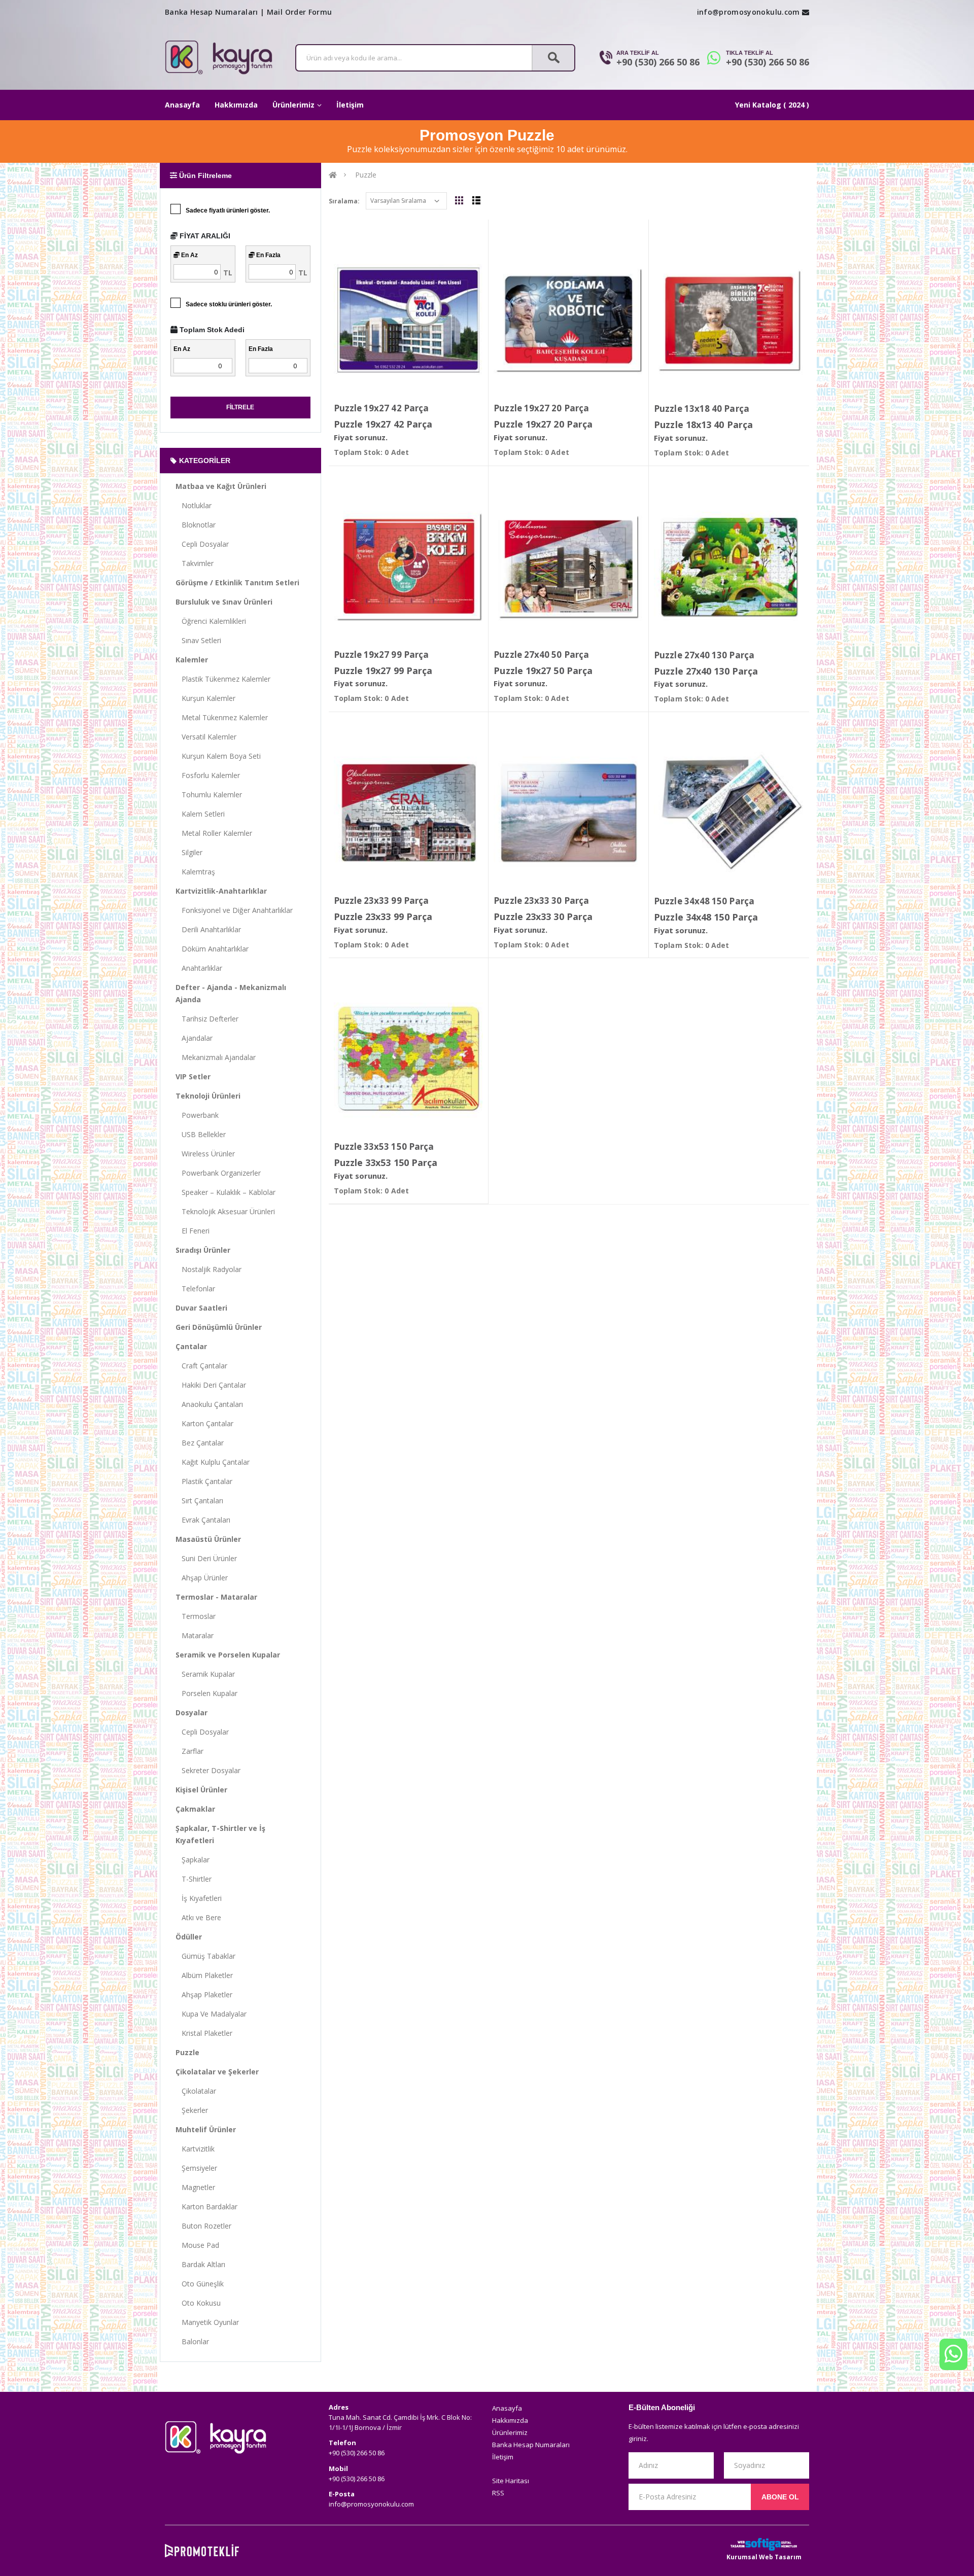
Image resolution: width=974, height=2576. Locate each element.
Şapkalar (193, 1860)
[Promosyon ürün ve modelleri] (333, 175)
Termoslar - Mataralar (216, 1597)
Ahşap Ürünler (202, 1578)
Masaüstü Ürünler (208, 1539)
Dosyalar (192, 1713)
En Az (189, 255)
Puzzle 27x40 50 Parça (541, 655)
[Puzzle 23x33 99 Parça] (409, 812)
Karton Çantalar (204, 1423)
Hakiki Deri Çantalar (211, 1385)
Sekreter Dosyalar (208, 1770)
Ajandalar (194, 1038)
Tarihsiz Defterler (207, 1019)
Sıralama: (344, 201)
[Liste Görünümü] (477, 200)
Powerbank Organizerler (218, 1173)
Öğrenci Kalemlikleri (211, 621)
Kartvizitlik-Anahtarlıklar (221, 891)
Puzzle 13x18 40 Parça (702, 409)
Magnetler (195, 2187)
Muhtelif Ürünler (206, 2129)
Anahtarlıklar (199, 968)
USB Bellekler (201, 1134)
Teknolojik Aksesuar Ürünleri (225, 1211)
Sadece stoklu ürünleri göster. (229, 304)
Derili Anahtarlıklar (208, 929)
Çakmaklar (195, 1809)
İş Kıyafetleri (199, 1898)
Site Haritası (511, 2481)
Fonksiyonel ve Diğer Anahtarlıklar (234, 910)
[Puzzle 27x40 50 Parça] (568, 566)
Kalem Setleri (200, 814)
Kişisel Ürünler (201, 1790)
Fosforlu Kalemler (208, 775)
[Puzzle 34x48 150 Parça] (729, 813)
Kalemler (192, 660)
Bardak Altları (200, 2264)
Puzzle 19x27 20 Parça (541, 408)
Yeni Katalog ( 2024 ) (772, 105)
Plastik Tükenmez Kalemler (223, 679)
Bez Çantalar (200, 1443)
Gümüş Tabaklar (205, 1956)
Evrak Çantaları (203, 1520)
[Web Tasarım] (764, 2544)
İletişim (350, 105)
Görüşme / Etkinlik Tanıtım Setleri (237, 583)
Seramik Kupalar (205, 1674)
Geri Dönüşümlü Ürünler (219, 1327)
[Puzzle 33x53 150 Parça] (409, 1058)
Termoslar (196, 1616)
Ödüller (189, 1937)
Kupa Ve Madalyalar (211, 2014)
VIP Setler (193, 1077)
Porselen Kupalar (206, 1693)
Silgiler (189, 852)
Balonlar (192, 2341)
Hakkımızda (236, 105)
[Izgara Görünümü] (459, 200)
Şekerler (192, 2110)
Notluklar (194, 505)
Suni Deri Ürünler (206, 1558)
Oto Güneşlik (200, 2284)
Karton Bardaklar (206, 2207)
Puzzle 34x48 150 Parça (704, 901)
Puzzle (187, 2052)
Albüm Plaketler (204, 1975)
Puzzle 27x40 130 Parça (704, 655)
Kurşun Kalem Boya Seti (218, 756)
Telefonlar (195, 1289)
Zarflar (189, 1751)
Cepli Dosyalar (202, 544)
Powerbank (197, 1115)
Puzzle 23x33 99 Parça (381, 901)
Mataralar (195, 1635)
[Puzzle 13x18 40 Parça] (729, 320)
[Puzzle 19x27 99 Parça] (409, 566)
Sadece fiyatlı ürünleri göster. (228, 210)
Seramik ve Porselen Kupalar (228, 1655)
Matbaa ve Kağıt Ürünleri (221, 486)
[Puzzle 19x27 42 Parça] (409, 320)
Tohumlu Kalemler (209, 795)
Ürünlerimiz (293, 105)
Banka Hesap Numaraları (212, 12)
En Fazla (268, 255)
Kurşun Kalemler (205, 698)
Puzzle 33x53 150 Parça (384, 1146)
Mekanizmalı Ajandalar (216, 1057)
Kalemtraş (195, 872)
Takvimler (195, 563)
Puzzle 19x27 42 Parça (381, 408)
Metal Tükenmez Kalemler (222, 717)
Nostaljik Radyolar (208, 1269)
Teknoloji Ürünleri (208, 1096)
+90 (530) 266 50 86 (658, 62)
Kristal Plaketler (204, 2033)
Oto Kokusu (198, 2303)
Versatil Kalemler (206, 737)
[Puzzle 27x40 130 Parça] (729, 567)
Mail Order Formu (300, 12)
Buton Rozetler (203, 2226)
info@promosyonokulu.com (749, 12)
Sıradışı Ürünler (203, 1250)
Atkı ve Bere (198, 1917)
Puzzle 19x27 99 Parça (381, 655)
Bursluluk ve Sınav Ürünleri (224, 602)
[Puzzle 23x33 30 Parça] (568, 812)
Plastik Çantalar (204, 1481)
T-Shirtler (194, 1879)
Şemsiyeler (196, 2168)
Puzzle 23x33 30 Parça (541, 901)
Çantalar (191, 1346)
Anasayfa (182, 105)
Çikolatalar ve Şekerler (217, 2072)
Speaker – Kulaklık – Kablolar (225, 1192)
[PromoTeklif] (202, 2551)
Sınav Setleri (198, 640)
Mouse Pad (197, 2245)
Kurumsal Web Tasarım (764, 2557)
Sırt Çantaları (199, 1501)
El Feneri (193, 1231)
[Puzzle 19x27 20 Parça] (568, 320)
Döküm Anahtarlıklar (212, 949)
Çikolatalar (196, 2091)
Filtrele (240, 407)
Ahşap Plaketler (204, 1995)
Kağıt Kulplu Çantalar (213, 1462)
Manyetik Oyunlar (207, 2322)
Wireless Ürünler (205, 1154)
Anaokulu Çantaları (209, 1404)
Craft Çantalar (201, 1366)
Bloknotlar (196, 525)
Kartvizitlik (195, 2149)
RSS (498, 2493)
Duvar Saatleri (201, 1308)
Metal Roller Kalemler (214, 833)
